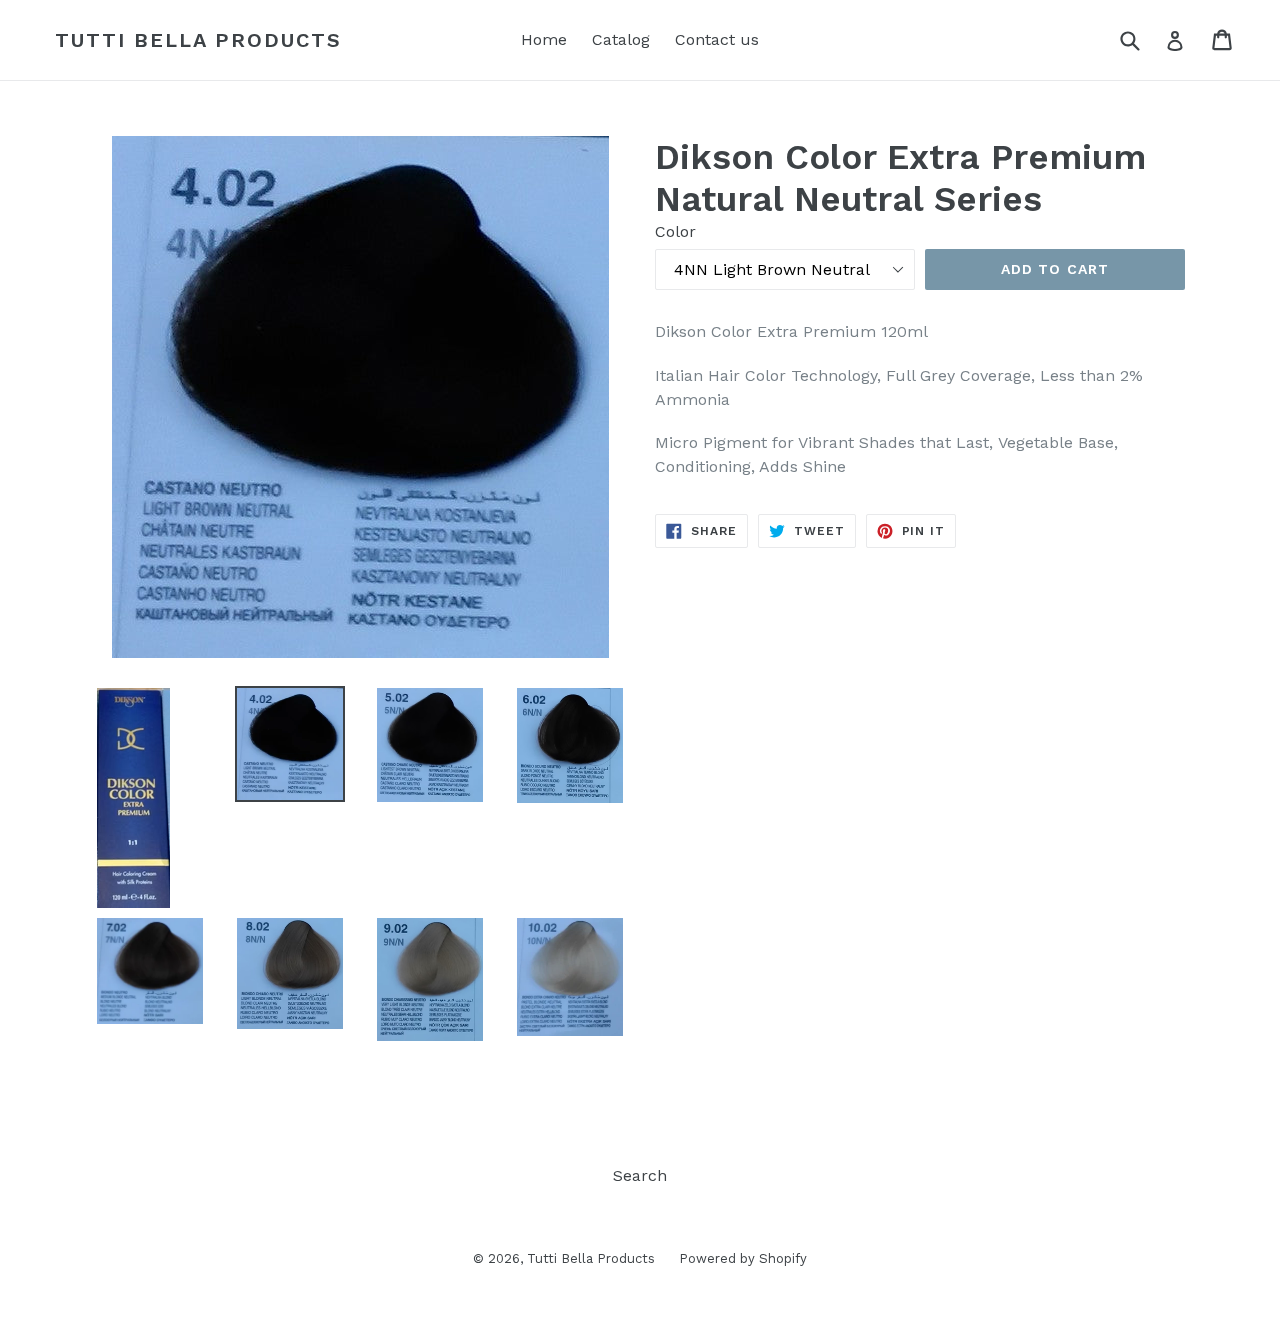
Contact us (717, 39)
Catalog (621, 39)
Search (640, 1175)
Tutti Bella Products (198, 40)
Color (675, 231)
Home (544, 39)
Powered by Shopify (743, 1258)
